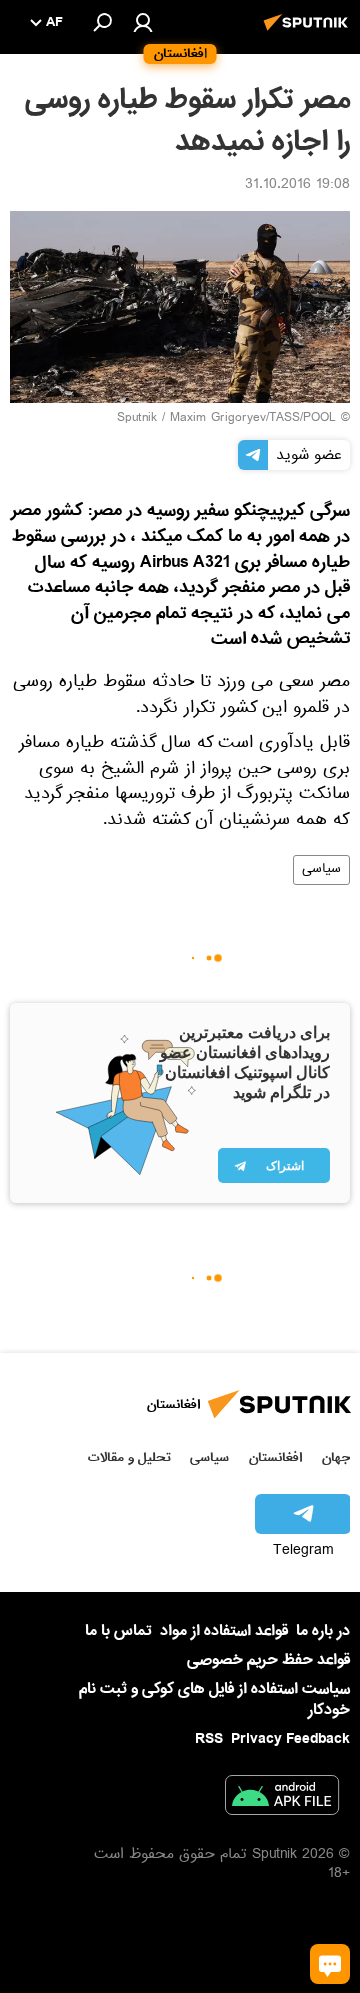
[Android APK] (282, 1799)
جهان (336, 1457)
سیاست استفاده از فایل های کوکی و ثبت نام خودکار (214, 1699)
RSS (209, 1739)
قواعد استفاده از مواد (224, 1631)
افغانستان (275, 1457)
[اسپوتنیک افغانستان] (309, 33)
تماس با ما (118, 1631)
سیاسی (321, 870)
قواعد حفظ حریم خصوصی (268, 1660)
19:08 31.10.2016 (297, 186)
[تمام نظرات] (330, 1964)
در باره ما (323, 1631)
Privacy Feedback (290, 1739)
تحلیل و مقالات (129, 1457)
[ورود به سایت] (143, 22)
